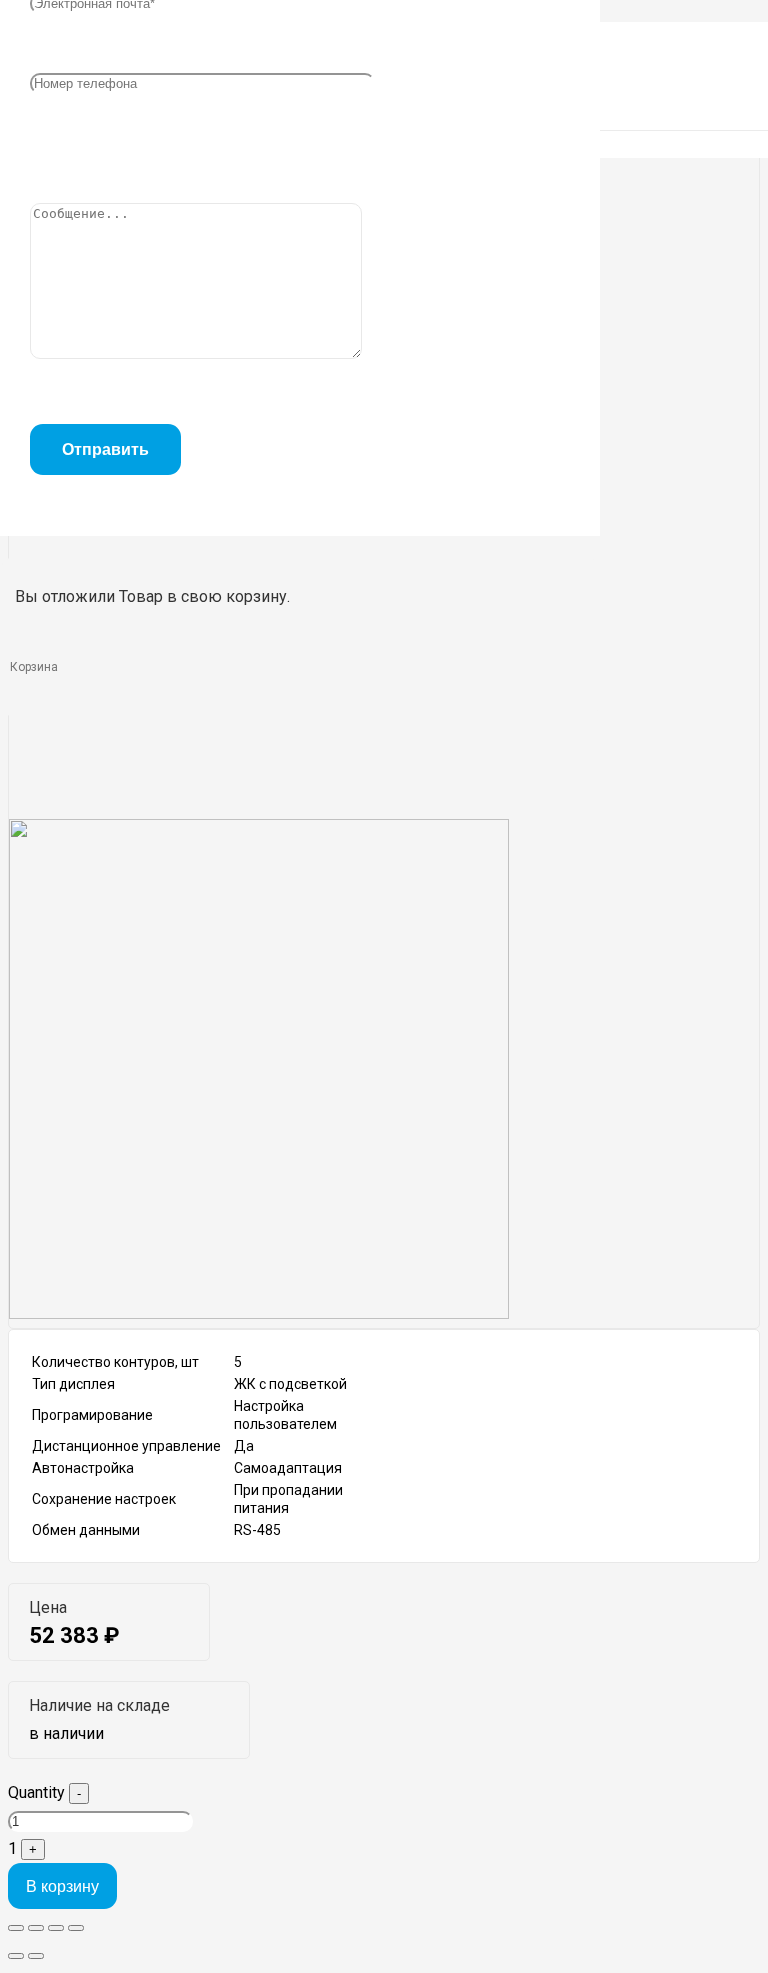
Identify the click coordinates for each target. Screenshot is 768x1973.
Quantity (36, 1792)
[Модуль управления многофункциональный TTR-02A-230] (259, 1313)
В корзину (62, 1886)
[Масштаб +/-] (76, 1928)
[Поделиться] (36, 1928)
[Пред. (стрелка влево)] (16, 1956)
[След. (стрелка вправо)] (36, 1956)
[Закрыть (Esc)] (16, 1928)
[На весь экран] (56, 1928)
